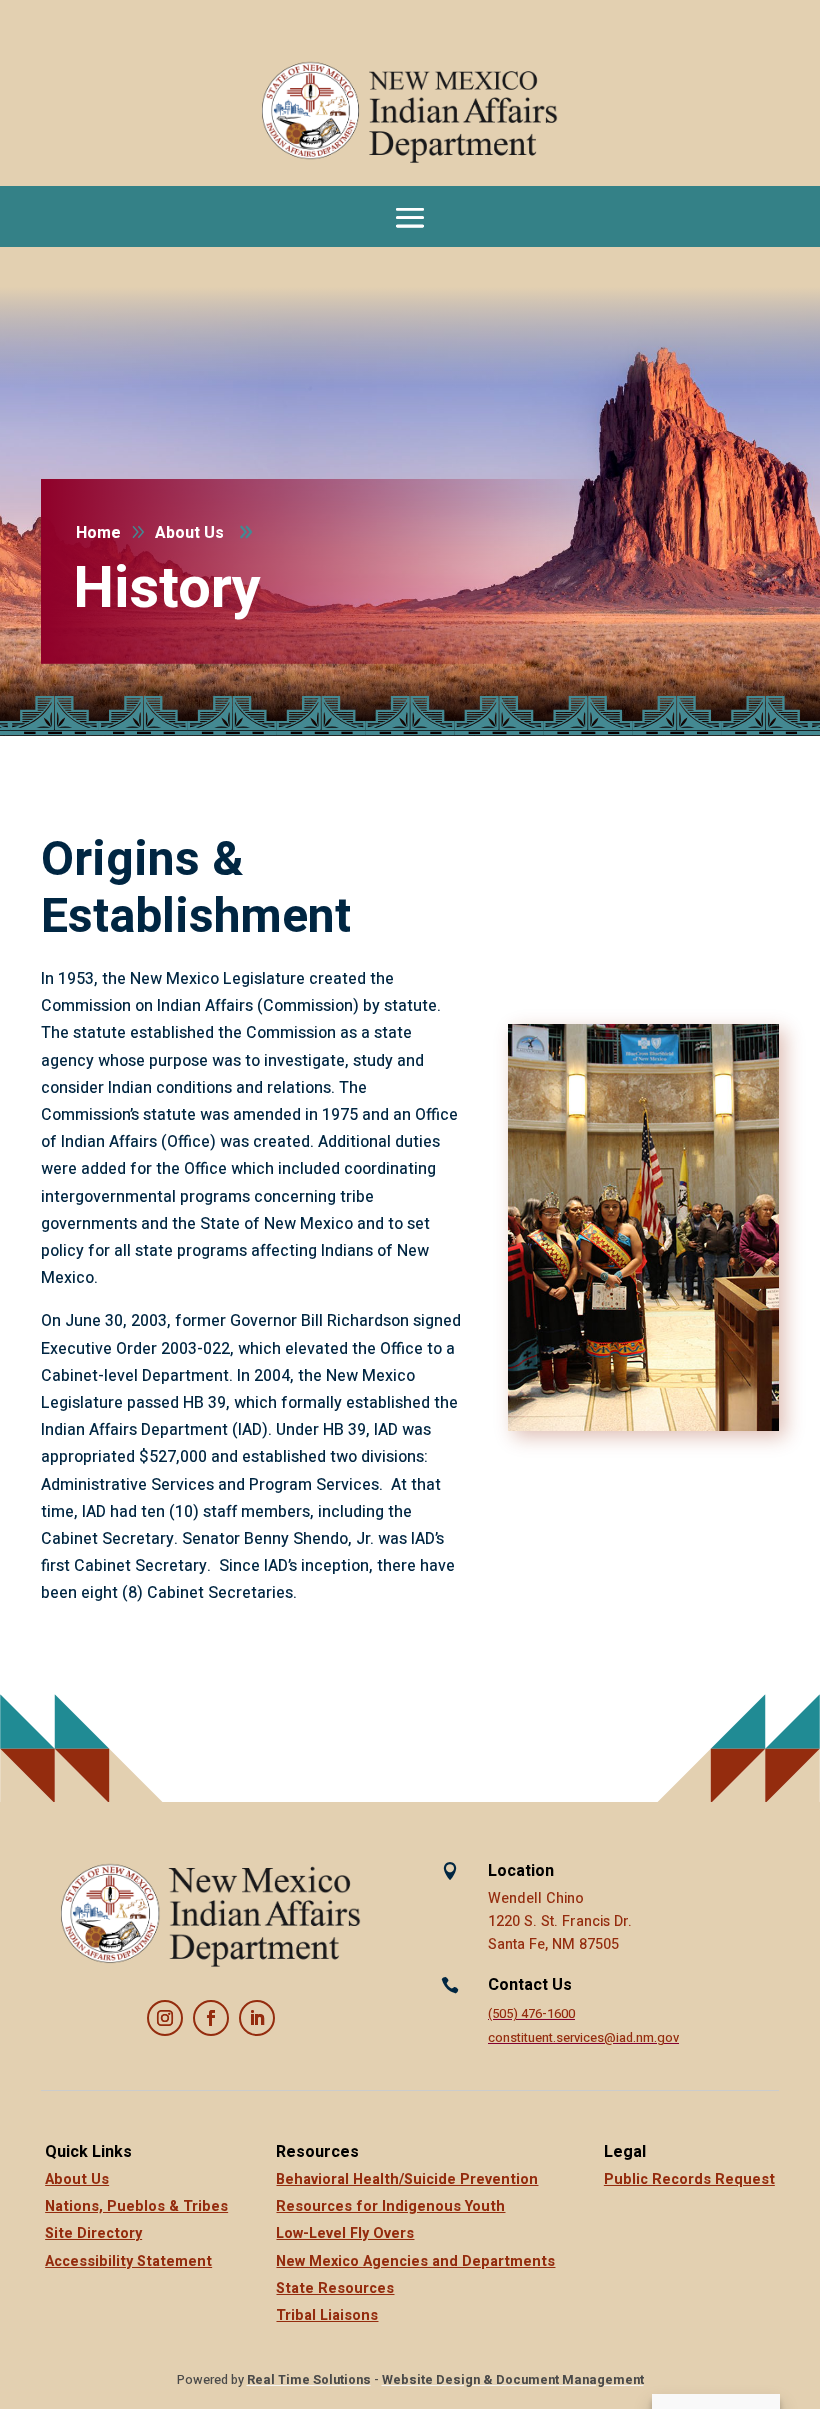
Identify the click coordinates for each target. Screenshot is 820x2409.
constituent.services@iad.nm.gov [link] (583, 2038)
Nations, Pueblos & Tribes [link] (136, 2206)
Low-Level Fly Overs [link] (345, 2233)
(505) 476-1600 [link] (531, 2014)
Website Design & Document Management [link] (513, 2380)
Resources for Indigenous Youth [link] (390, 2206)
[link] (409, 113)
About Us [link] (77, 2179)
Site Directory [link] (93, 2233)
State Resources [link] (335, 2288)
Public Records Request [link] (689, 2179)
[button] (410, 216)
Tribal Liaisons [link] (327, 2315)
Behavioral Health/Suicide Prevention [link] (407, 2179)
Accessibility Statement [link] (128, 2261)
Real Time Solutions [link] (309, 2380)
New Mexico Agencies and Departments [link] (415, 2261)
